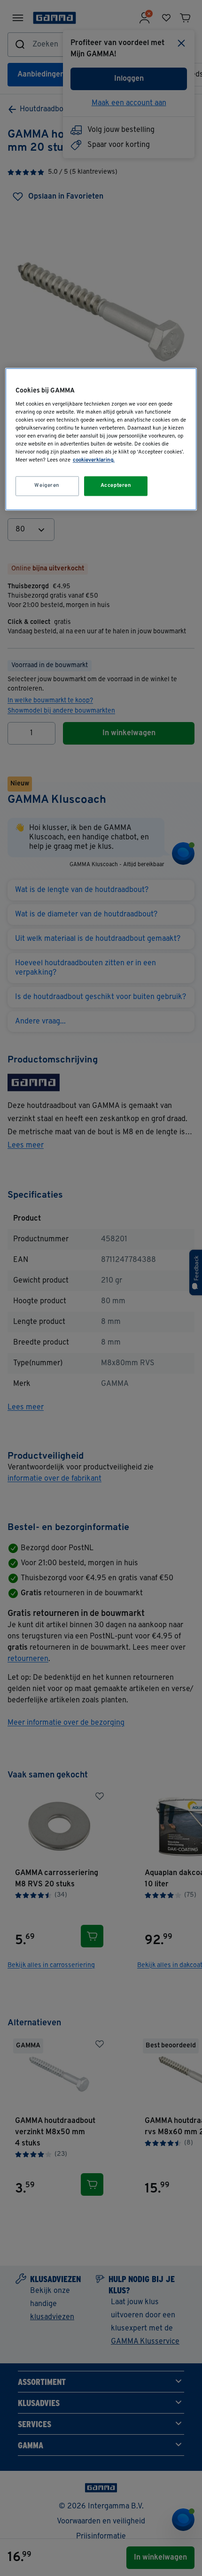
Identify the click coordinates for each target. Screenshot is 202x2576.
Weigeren (47, 486)
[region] (101, 439)
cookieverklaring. (94, 461)
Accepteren (116, 486)
